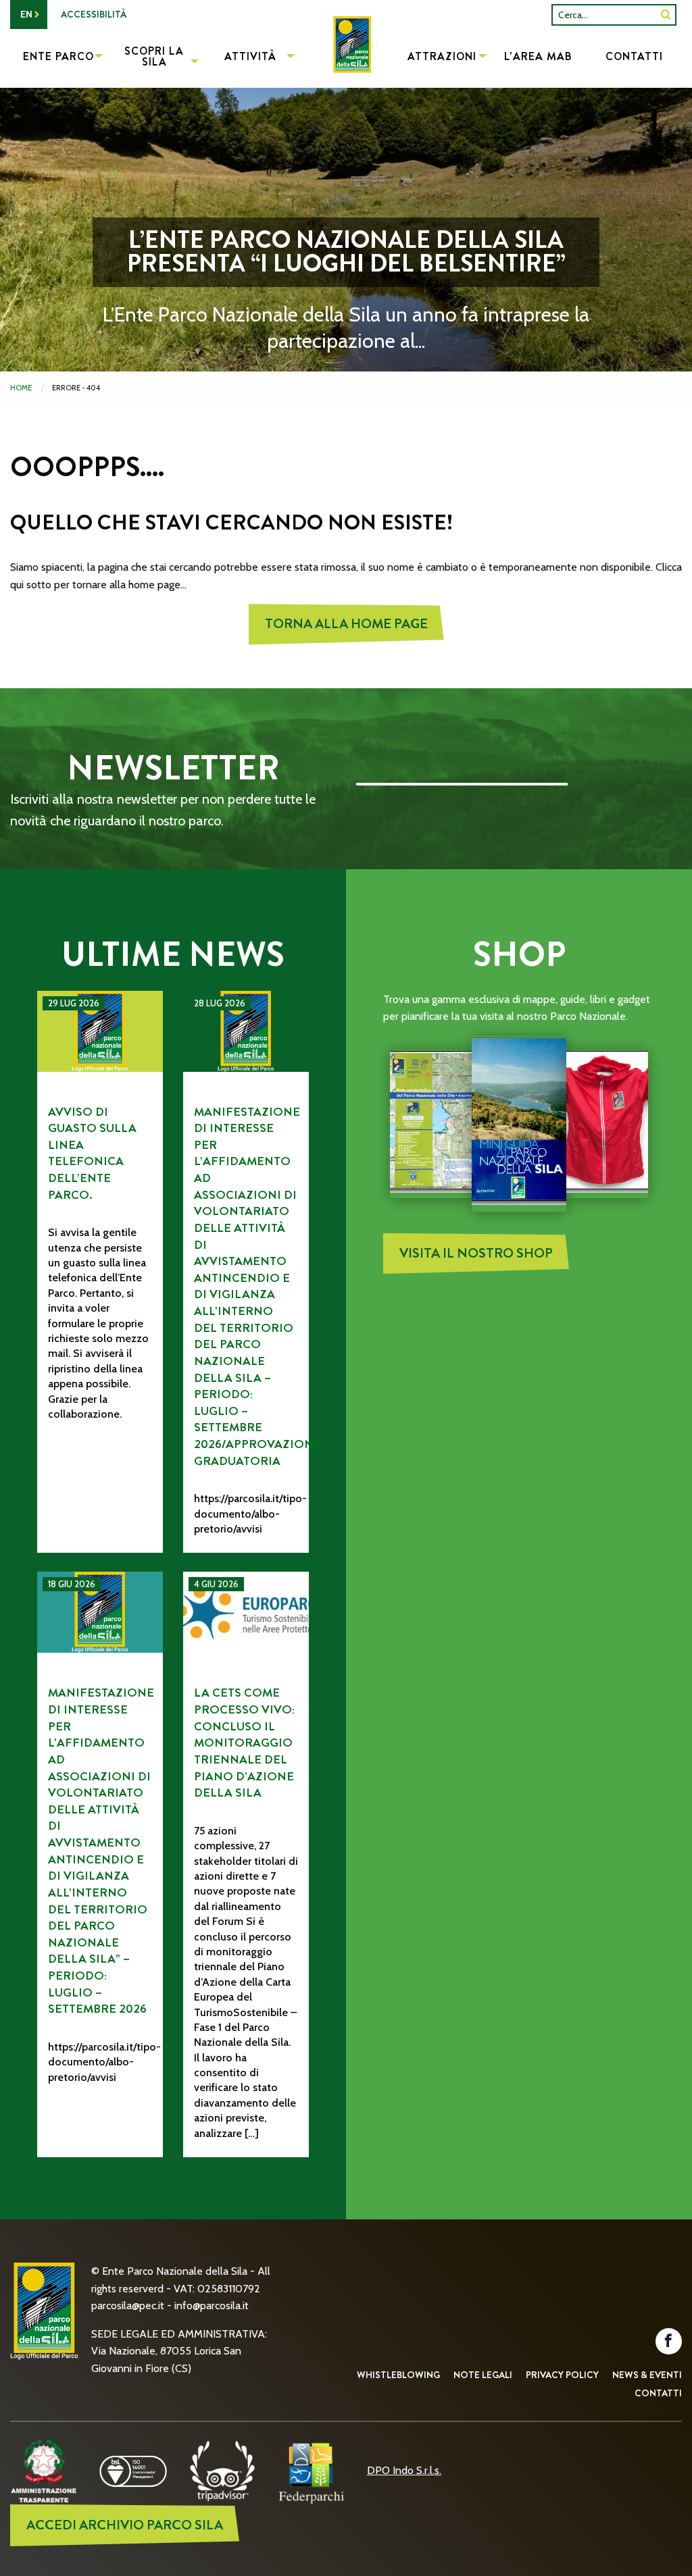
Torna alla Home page (346, 624)
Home (21, 388)
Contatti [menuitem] (634, 56)
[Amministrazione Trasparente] (44, 2470)
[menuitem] (346, 58)
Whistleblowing (398, 2375)
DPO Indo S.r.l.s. (404, 2470)
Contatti (658, 2393)
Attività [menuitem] (250, 56)
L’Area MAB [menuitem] (538, 56)
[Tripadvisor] (222, 2470)
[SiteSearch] (666, 15)
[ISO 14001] (133, 2470)
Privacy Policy (562, 2375)
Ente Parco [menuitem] (58, 56)
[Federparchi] (312, 2470)
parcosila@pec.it (128, 2305)
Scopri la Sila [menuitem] (154, 56)
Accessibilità (94, 14)
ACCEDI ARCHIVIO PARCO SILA (125, 2525)
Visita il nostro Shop (476, 1253)
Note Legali (483, 2375)
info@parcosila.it (212, 2305)
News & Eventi (647, 2375)
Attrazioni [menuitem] (442, 56)
